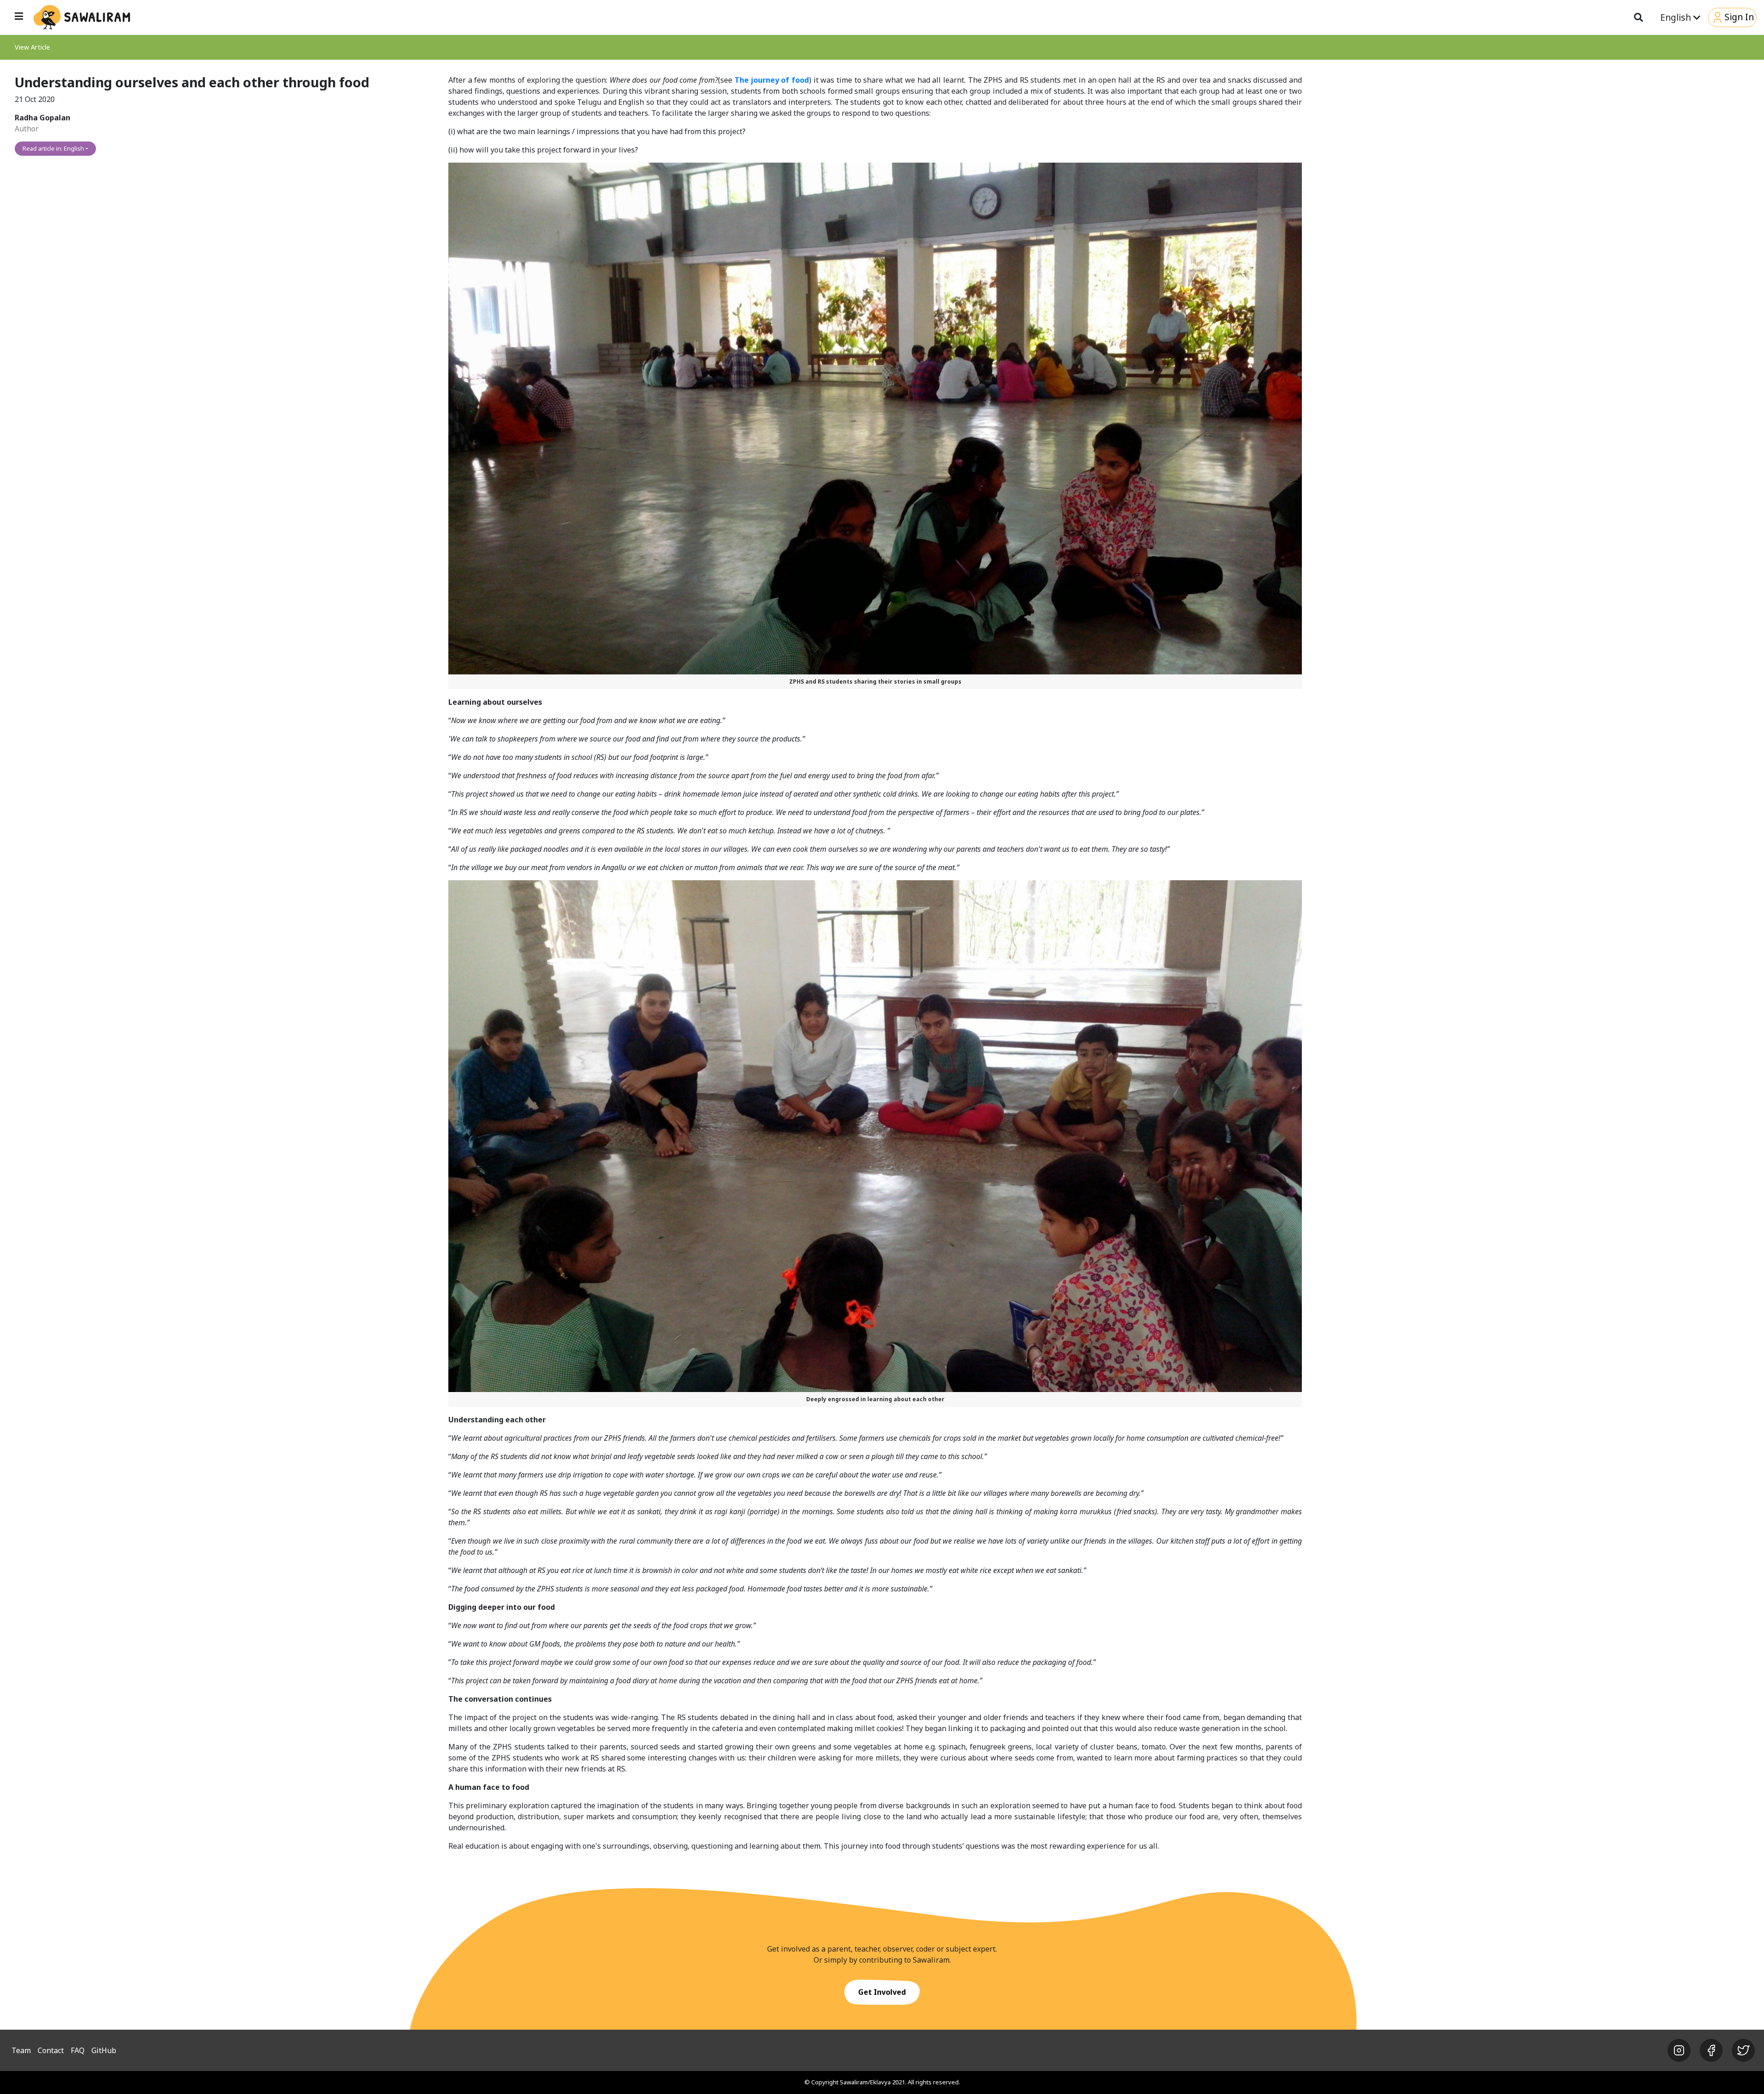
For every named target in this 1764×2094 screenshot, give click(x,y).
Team (21, 2050)
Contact (51, 2050)
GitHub (104, 2050)
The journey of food (772, 80)
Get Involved (882, 1992)
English (1677, 17)
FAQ (78, 2050)
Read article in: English (53, 148)
